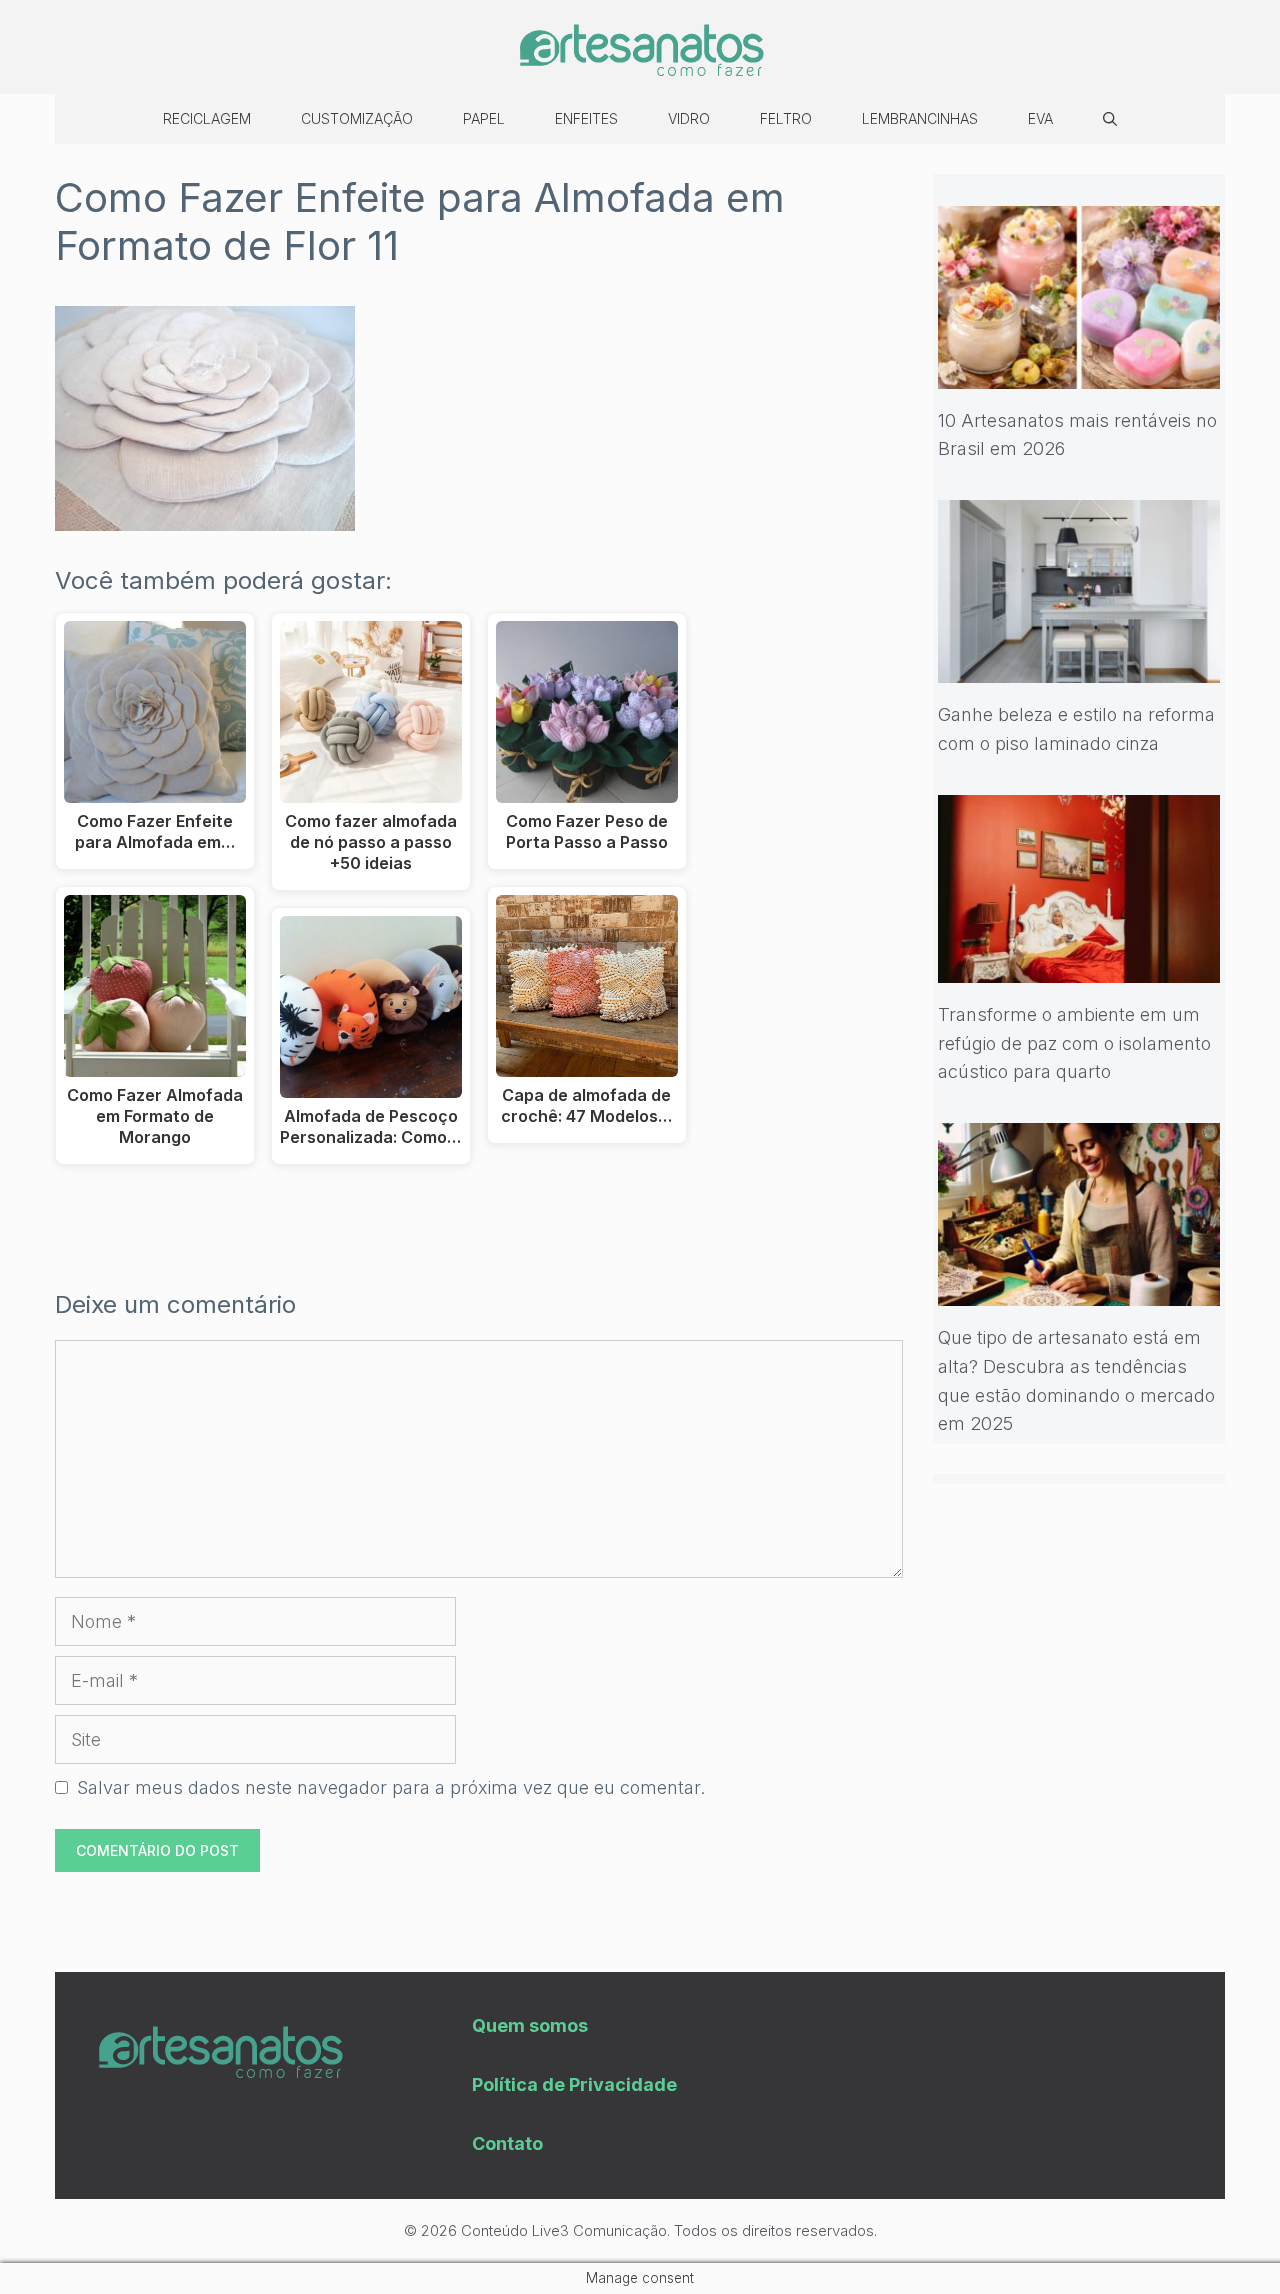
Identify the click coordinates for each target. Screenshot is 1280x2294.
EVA (1040, 118)
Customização (357, 118)
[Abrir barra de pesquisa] (1110, 119)
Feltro (786, 118)
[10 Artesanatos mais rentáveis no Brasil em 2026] (1079, 373)
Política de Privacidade (574, 2084)
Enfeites (586, 118)
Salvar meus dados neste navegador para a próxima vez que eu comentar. (391, 1787)
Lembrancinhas (920, 118)
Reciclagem (207, 118)
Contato (507, 2143)
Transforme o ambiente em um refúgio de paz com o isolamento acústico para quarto (1074, 1043)
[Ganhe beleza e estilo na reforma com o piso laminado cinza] (1079, 667)
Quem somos (530, 2025)
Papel (484, 118)
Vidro (689, 118)
